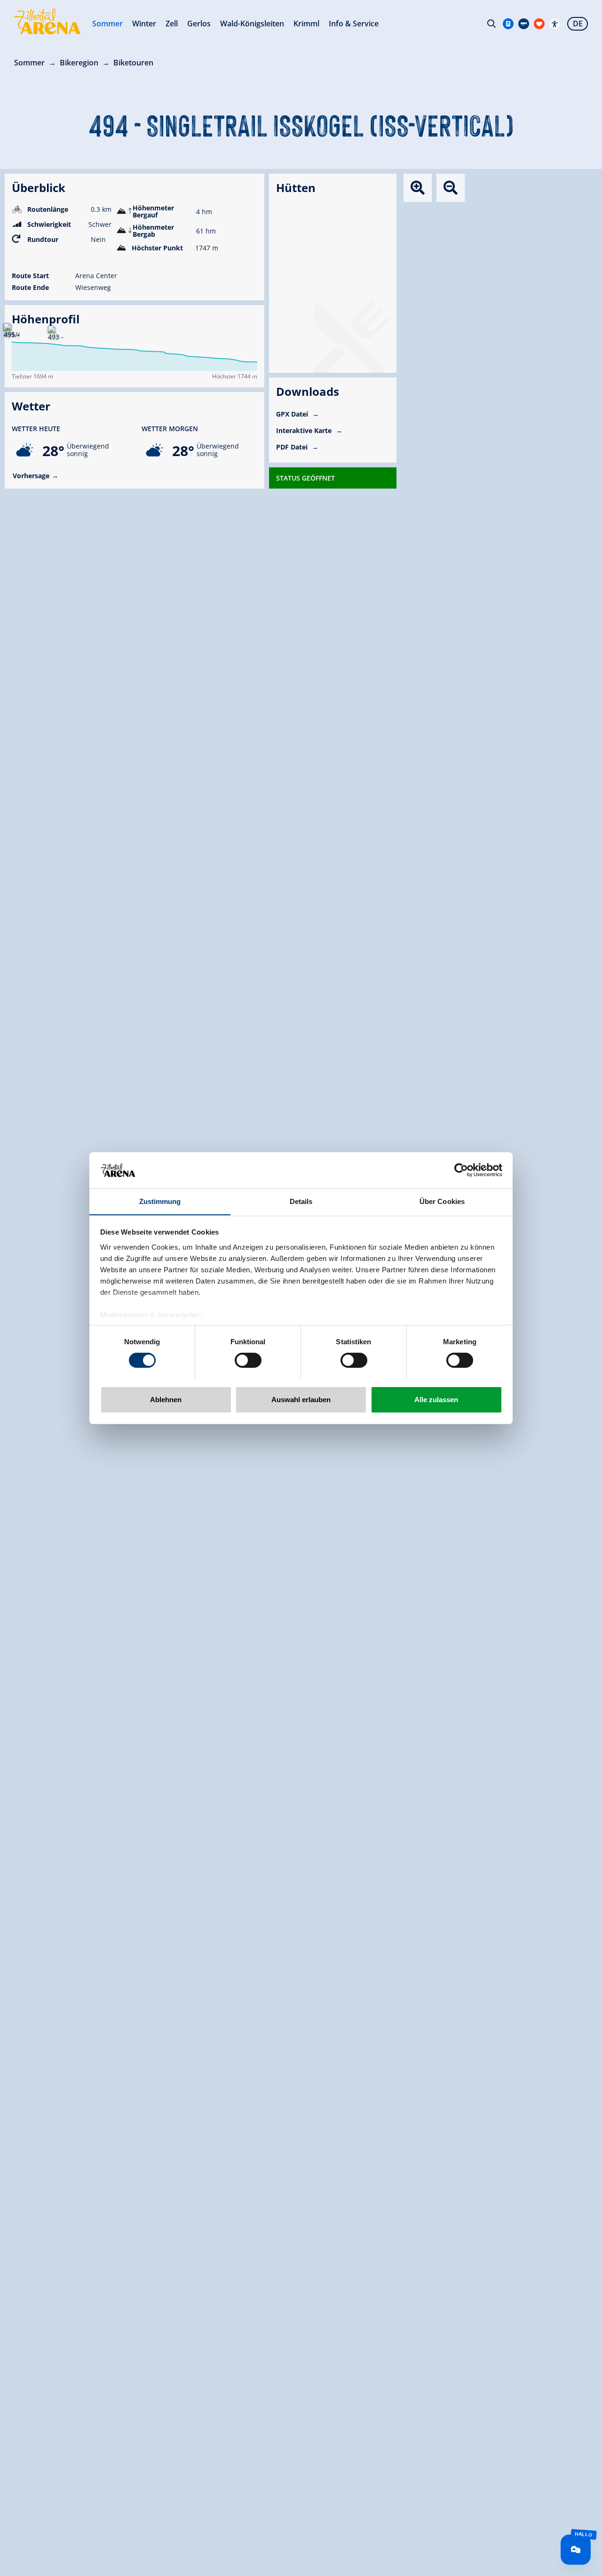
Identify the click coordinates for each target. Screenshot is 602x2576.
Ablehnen (166, 1399)
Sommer (107, 24)
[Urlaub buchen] (539, 24)
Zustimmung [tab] (160, 1201)
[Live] (524, 24)
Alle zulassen (436, 1399)
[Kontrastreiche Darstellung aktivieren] (555, 24)
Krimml (306, 24)
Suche (491, 24)
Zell (172, 24)
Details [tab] (301, 1201)
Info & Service (354, 24)
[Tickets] (508, 24)
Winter (144, 24)
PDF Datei (293, 447)
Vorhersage (31, 476)
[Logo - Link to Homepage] (47, 21)
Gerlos (199, 24)
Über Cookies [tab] (442, 1201)
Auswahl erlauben (301, 1399)
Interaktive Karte (305, 430)
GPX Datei (293, 414)
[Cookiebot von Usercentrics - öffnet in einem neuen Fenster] (461, 1170)
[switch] (248, 1360)
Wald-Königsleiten (252, 24)
